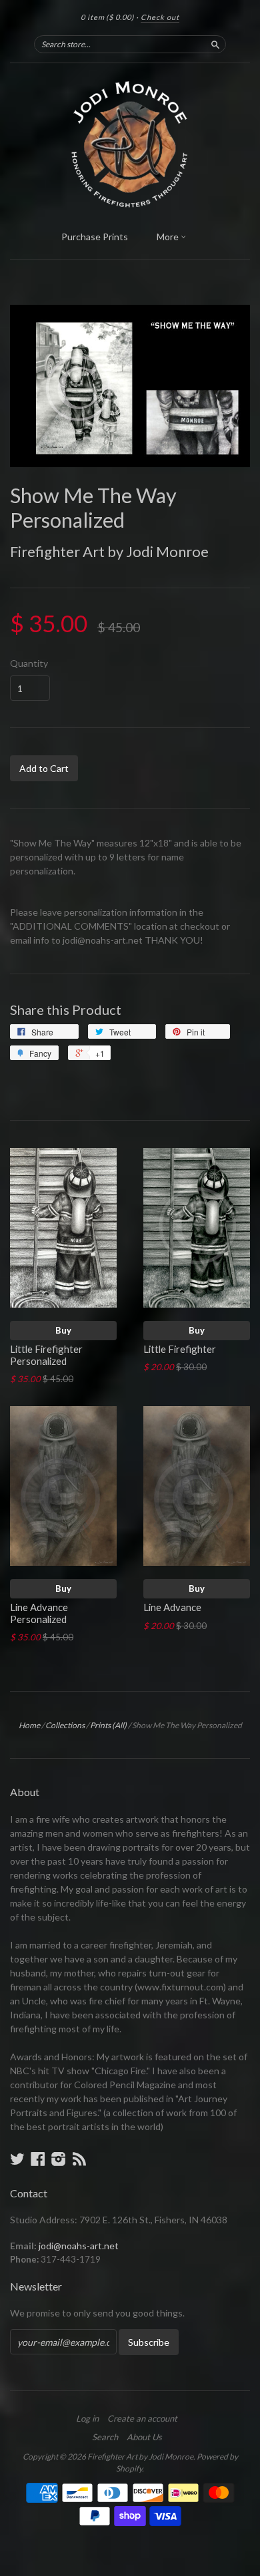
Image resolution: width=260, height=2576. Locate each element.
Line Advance (172, 1607)
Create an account (142, 2418)
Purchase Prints (95, 237)
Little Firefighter (180, 1349)
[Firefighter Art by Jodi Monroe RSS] (79, 2159)
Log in (87, 2418)
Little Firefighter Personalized (46, 1355)
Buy (63, 1330)
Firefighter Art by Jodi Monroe (109, 551)
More (169, 237)
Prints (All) (108, 1725)
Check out (160, 17)
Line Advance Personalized (39, 1613)
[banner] (130, 143)
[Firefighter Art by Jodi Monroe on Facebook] (38, 2159)
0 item (107, 17)
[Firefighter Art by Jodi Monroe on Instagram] (59, 2159)
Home (29, 1725)
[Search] (215, 44)
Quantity (29, 663)
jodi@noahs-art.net (79, 2246)
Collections (65, 1725)
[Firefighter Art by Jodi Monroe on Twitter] (17, 2159)
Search (105, 2437)
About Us (144, 2437)
